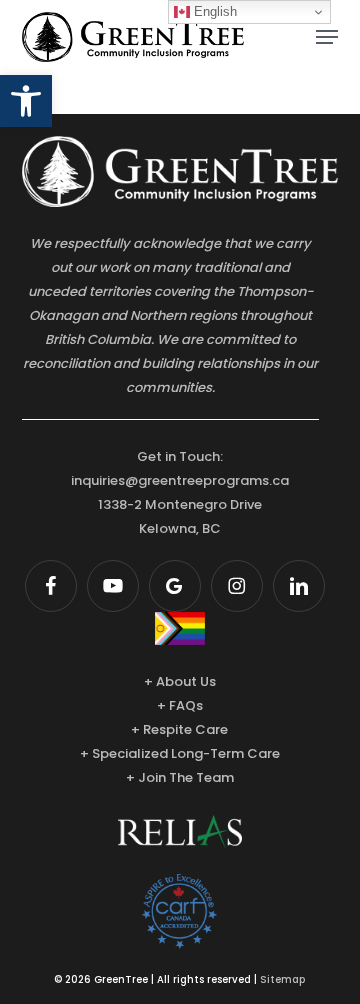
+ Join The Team (180, 777)
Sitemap (282, 979)
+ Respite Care (179, 729)
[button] (26, 101)
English (213, 11)
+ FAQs (180, 705)
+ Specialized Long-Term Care (180, 753)
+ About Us (180, 681)
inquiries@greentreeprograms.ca (180, 480)
